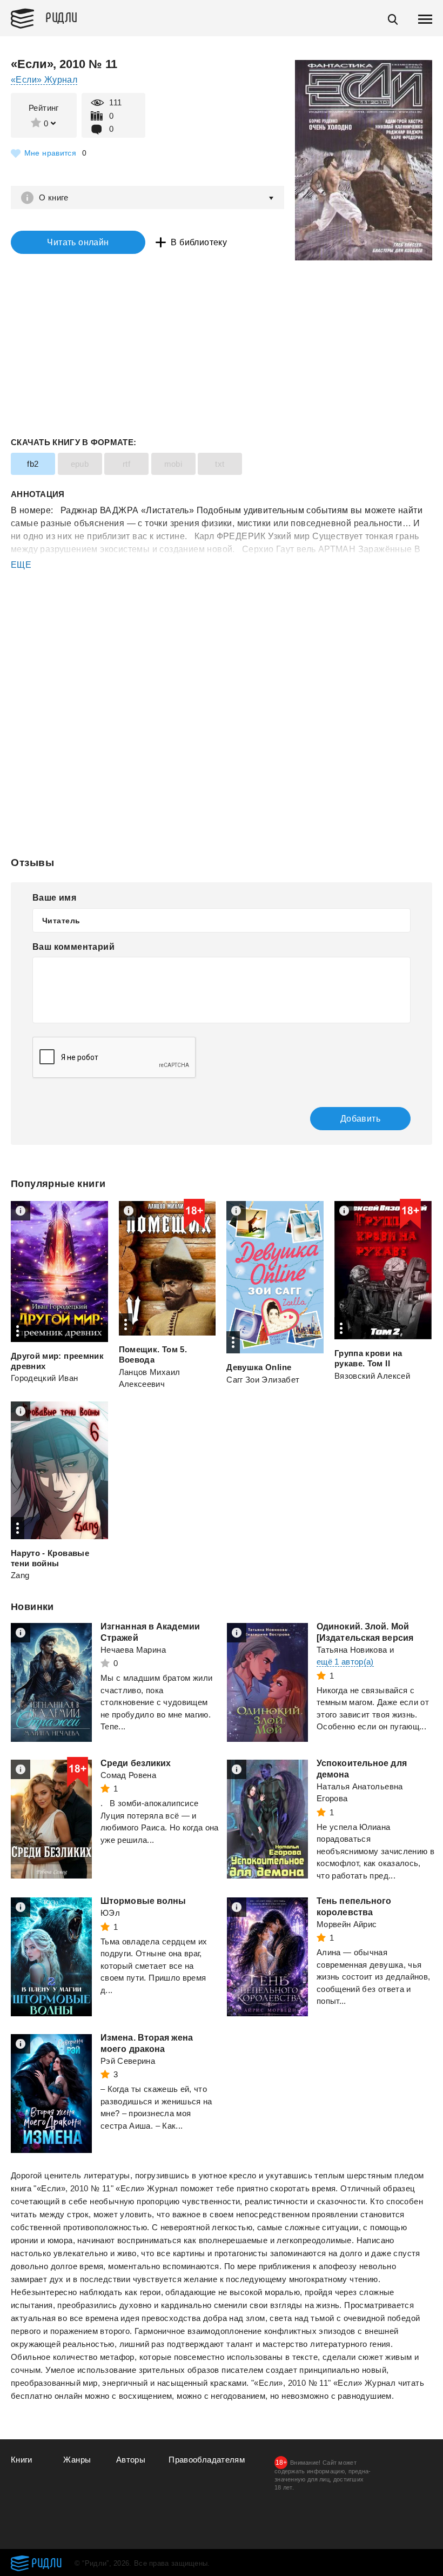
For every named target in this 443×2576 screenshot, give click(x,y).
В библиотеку (199, 242)
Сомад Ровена (128, 1775)
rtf (126, 464)
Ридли (62, 17)
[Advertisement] (222, 615)
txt (220, 464)
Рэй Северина (128, 2061)
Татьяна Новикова (352, 1650)
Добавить (360, 1119)
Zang (20, 1575)
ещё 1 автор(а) (345, 1662)
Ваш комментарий (73, 947)
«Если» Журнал (44, 80)
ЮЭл (110, 1913)
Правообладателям (207, 2460)
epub (80, 464)
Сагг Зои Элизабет (263, 1380)
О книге (54, 197)
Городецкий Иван (44, 1378)
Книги (22, 2460)
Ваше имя (54, 898)
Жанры (77, 2460)
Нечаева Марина (133, 1650)
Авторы (131, 2460)
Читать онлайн (78, 242)
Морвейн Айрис (347, 1924)
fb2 (33, 464)
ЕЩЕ (21, 565)
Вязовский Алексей (372, 1376)
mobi (173, 464)
